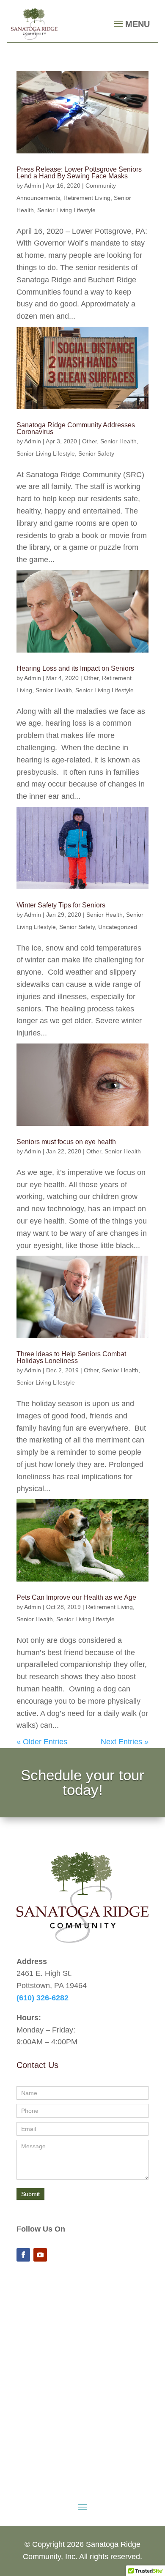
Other (89, 441)
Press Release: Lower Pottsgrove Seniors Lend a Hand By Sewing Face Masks (79, 173)
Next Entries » (125, 1742)
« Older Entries (42, 1742)
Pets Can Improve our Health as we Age (76, 1597)
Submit (30, 2194)
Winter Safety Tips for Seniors (61, 905)
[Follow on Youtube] (40, 2255)
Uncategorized (118, 927)
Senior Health (118, 441)
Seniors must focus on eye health (66, 1142)
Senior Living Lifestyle (66, 210)
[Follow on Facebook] (23, 2255)
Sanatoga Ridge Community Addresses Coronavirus (76, 428)
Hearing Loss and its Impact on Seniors (75, 668)
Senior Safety (96, 453)
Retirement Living (87, 198)
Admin (33, 186)
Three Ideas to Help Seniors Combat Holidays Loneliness (71, 1357)
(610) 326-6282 (43, 1998)
